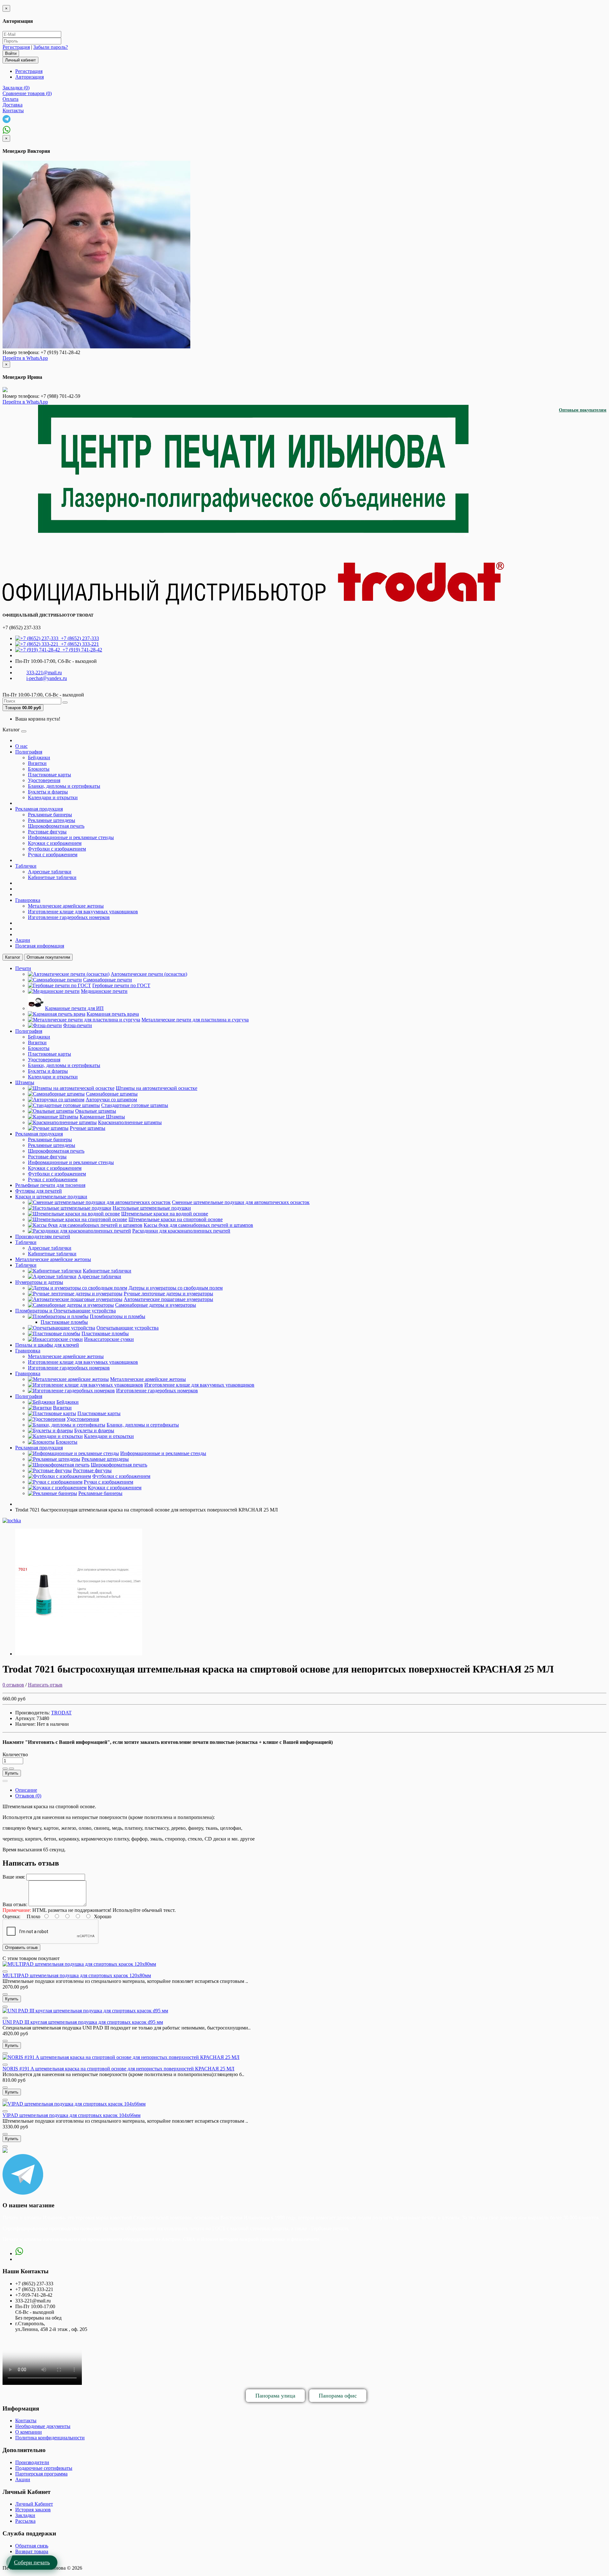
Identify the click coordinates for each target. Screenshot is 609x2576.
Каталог (13, 957)
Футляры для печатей (39, 1191)
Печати (23, 968)
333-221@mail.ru (44, 673)
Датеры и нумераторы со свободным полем (176, 1288)
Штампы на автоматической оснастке (157, 1088)
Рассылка (25, 2521)
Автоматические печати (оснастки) (149, 974)
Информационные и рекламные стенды (71, 837)
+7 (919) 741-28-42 (81, 650)
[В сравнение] (11, 1769)
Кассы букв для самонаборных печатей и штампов (198, 1225)
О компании (29, 2432)
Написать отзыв (45, 1685)
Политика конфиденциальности (50, 2438)
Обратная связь (32, 2546)
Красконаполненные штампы (130, 1122)
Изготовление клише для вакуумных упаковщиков (83, 912)
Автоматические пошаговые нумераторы (168, 1299)
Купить (12, 1773)
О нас (21, 746)
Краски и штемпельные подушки (51, 1197)
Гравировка (28, 900)
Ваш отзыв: (15, 1904)
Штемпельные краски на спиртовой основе (176, 1219)
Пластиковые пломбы (64, 1322)
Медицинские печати (104, 991)
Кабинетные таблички (52, 877)
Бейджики (39, 757)
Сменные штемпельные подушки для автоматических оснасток (241, 1202)
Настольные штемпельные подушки (152, 1208)
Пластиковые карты (49, 775)
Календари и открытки (53, 797)
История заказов (33, 2510)
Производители (32, 2462)
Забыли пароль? (51, 47)
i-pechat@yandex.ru (47, 678)
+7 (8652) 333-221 (79, 644)
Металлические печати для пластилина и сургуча (195, 1020)
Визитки (37, 763)
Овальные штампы (96, 1111)
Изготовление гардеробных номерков (69, 917)
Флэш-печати (78, 1025)
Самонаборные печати (108, 980)
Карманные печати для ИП (74, 1008)
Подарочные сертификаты (44, 2468)
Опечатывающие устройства (128, 1328)
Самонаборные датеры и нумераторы (156, 1305)
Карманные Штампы (102, 1117)
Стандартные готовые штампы (135, 1105)
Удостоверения (44, 780)
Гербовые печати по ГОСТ (121, 985)
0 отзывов (13, 1685)
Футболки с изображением (57, 849)
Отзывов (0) (28, 1796)
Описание (26, 1790)
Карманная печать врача (113, 1014)
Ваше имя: (14, 1877)
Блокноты (39, 769)
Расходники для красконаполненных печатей (181, 1231)
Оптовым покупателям (583, 410)
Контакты (26, 2421)
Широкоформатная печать (56, 826)
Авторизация (29, 77)
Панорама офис (338, 2396)
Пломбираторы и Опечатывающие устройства (65, 1311)
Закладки (25, 2515)
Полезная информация (40, 946)
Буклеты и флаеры (48, 792)
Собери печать (32, 2562)
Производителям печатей (43, 1236)
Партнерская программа (41, 2474)
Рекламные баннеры (50, 815)
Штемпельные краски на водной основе (165, 1214)
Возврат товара (32, 2551)
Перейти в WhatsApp (25, 358)
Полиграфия (29, 752)
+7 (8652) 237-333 (79, 638)
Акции (23, 940)
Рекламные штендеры (52, 820)
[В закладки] (5, 1769)
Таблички (26, 866)
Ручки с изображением (53, 854)
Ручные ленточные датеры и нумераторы (168, 1294)
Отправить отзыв (21, 1948)
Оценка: (11, 1916)
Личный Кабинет (34, 2504)
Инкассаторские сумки (109, 1339)
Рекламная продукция (39, 809)
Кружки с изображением (55, 843)
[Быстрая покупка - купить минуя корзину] (5, 1781)
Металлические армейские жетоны (66, 906)
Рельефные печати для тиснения (50, 1185)
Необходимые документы (43, 2426)
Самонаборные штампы (112, 1094)
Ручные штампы (88, 1128)
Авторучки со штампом (111, 1100)
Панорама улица (275, 2396)
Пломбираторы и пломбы (118, 1316)
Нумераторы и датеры (39, 1282)
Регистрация (16, 47)
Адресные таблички (50, 872)
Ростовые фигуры (47, 832)
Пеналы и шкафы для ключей (47, 1345)
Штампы (25, 1082)
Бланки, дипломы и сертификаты (64, 786)
